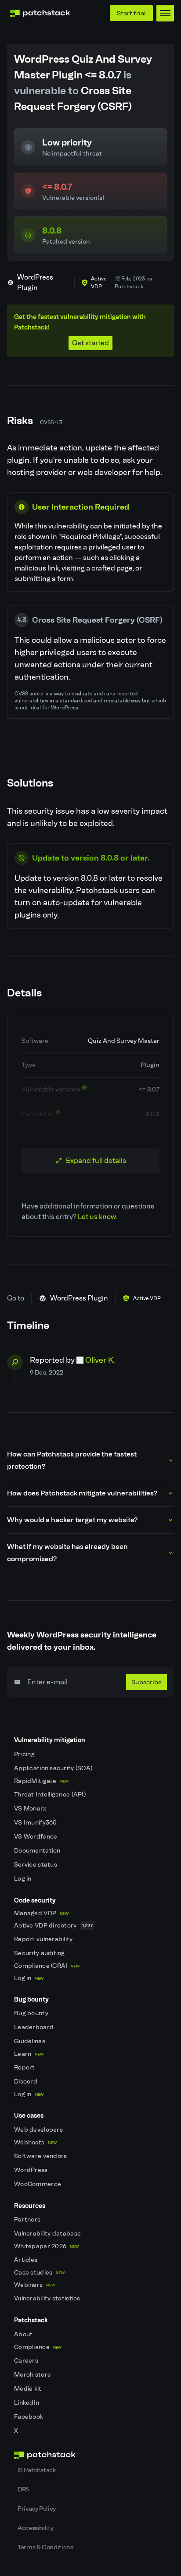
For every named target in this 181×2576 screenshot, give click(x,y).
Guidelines (30, 2041)
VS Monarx (31, 1809)
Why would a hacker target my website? (72, 1520)
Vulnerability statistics (48, 2298)
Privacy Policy (37, 2509)
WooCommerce (38, 2184)
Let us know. (97, 1217)
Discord (26, 2082)
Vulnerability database (48, 2234)
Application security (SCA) (54, 1768)
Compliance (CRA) (47, 1966)
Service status (36, 1865)
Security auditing (40, 1953)
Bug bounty (32, 2013)
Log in (24, 1879)
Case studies (39, 2273)
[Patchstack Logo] (40, 13)
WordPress (32, 2170)
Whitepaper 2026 (46, 2246)
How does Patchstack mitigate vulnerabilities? (82, 1493)
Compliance (38, 2347)
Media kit (29, 2389)
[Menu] (165, 13)
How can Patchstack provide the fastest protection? (72, 1460)
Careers (27, 2361)
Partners (28, 2220)
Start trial (131, 13)
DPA (24, 2489)
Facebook (29, 2417)
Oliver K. (100, 1360)
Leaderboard (34, 2027)
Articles (27, 2260)
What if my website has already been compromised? (67, 1553)
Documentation (38, 1851)
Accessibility (35, 2528)
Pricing (25, 1754)
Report (25, 2068)
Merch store (33, 2375)
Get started (90, 343)
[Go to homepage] (90, 2455)
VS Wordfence (36, 1837)
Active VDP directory (53, 1926)
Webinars (34, 2285)
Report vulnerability (44, 1939)
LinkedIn (27, 2403)
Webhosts (35, 2142)
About (24, 2334)
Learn (29, 2054)
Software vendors (41, 2156)
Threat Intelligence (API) (51, 1795)
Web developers (39, 2130)
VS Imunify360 (36, 1823)
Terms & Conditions (45, 2547)
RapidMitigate (41, 1781)
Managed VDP (41, 1913)
